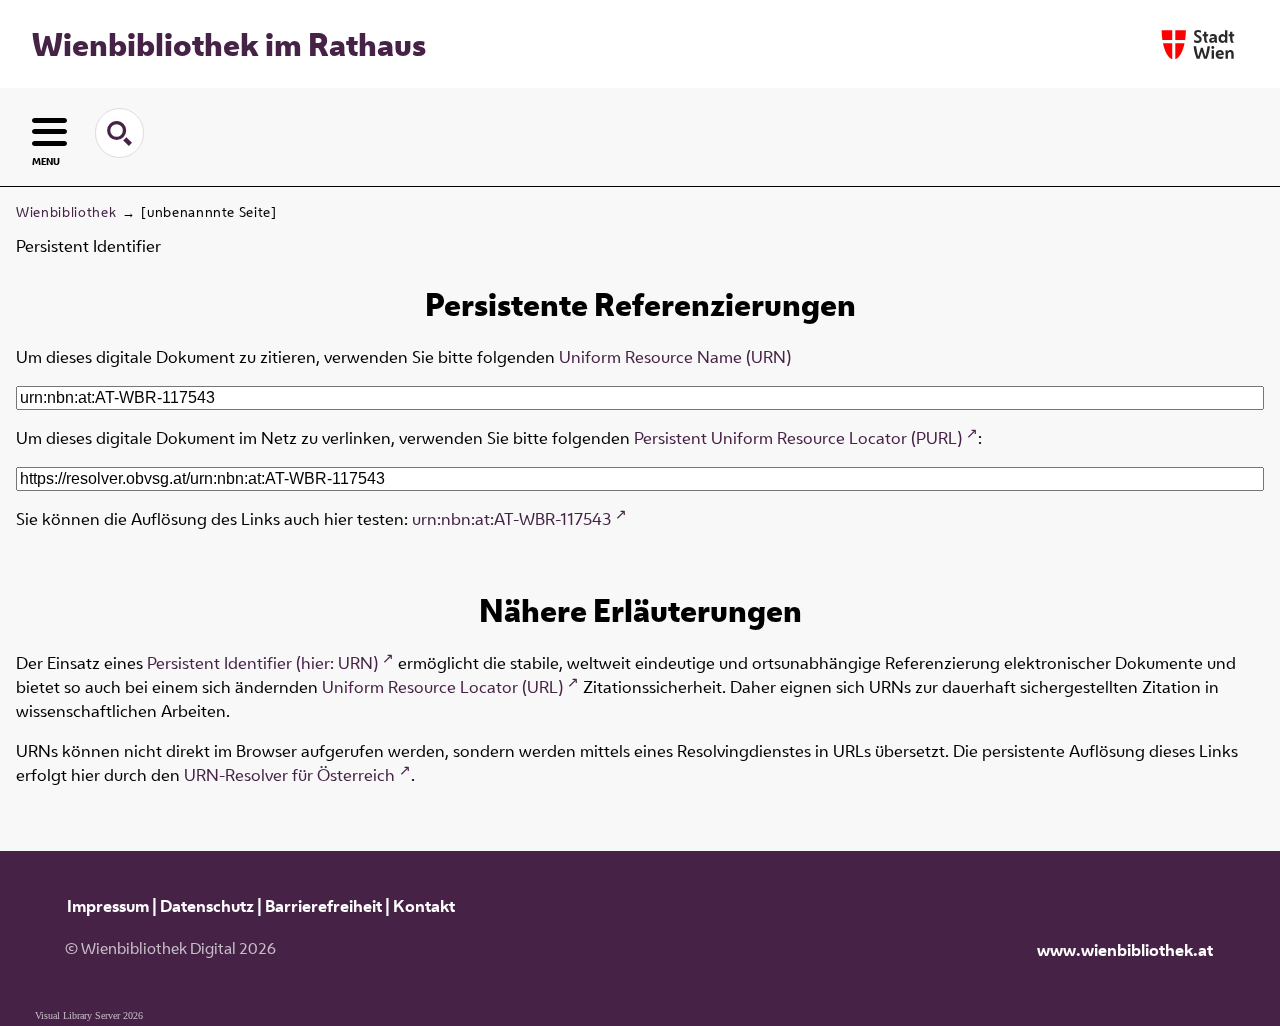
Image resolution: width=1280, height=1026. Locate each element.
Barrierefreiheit (323, 906)
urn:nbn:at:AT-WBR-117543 (511, 519)
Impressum (108, 906)
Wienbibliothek (66, 212)
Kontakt (424, 906)
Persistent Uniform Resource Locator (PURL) (798, 438)
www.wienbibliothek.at (1125, 950)
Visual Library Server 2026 (89, 1015)
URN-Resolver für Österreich (289, 775)
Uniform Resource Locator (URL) (442, 687)
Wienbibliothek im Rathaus (229, 44)
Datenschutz (207, 906)
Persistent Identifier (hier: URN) (262, 663)
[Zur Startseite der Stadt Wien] (1198, 44)
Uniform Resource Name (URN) (675, 357)
